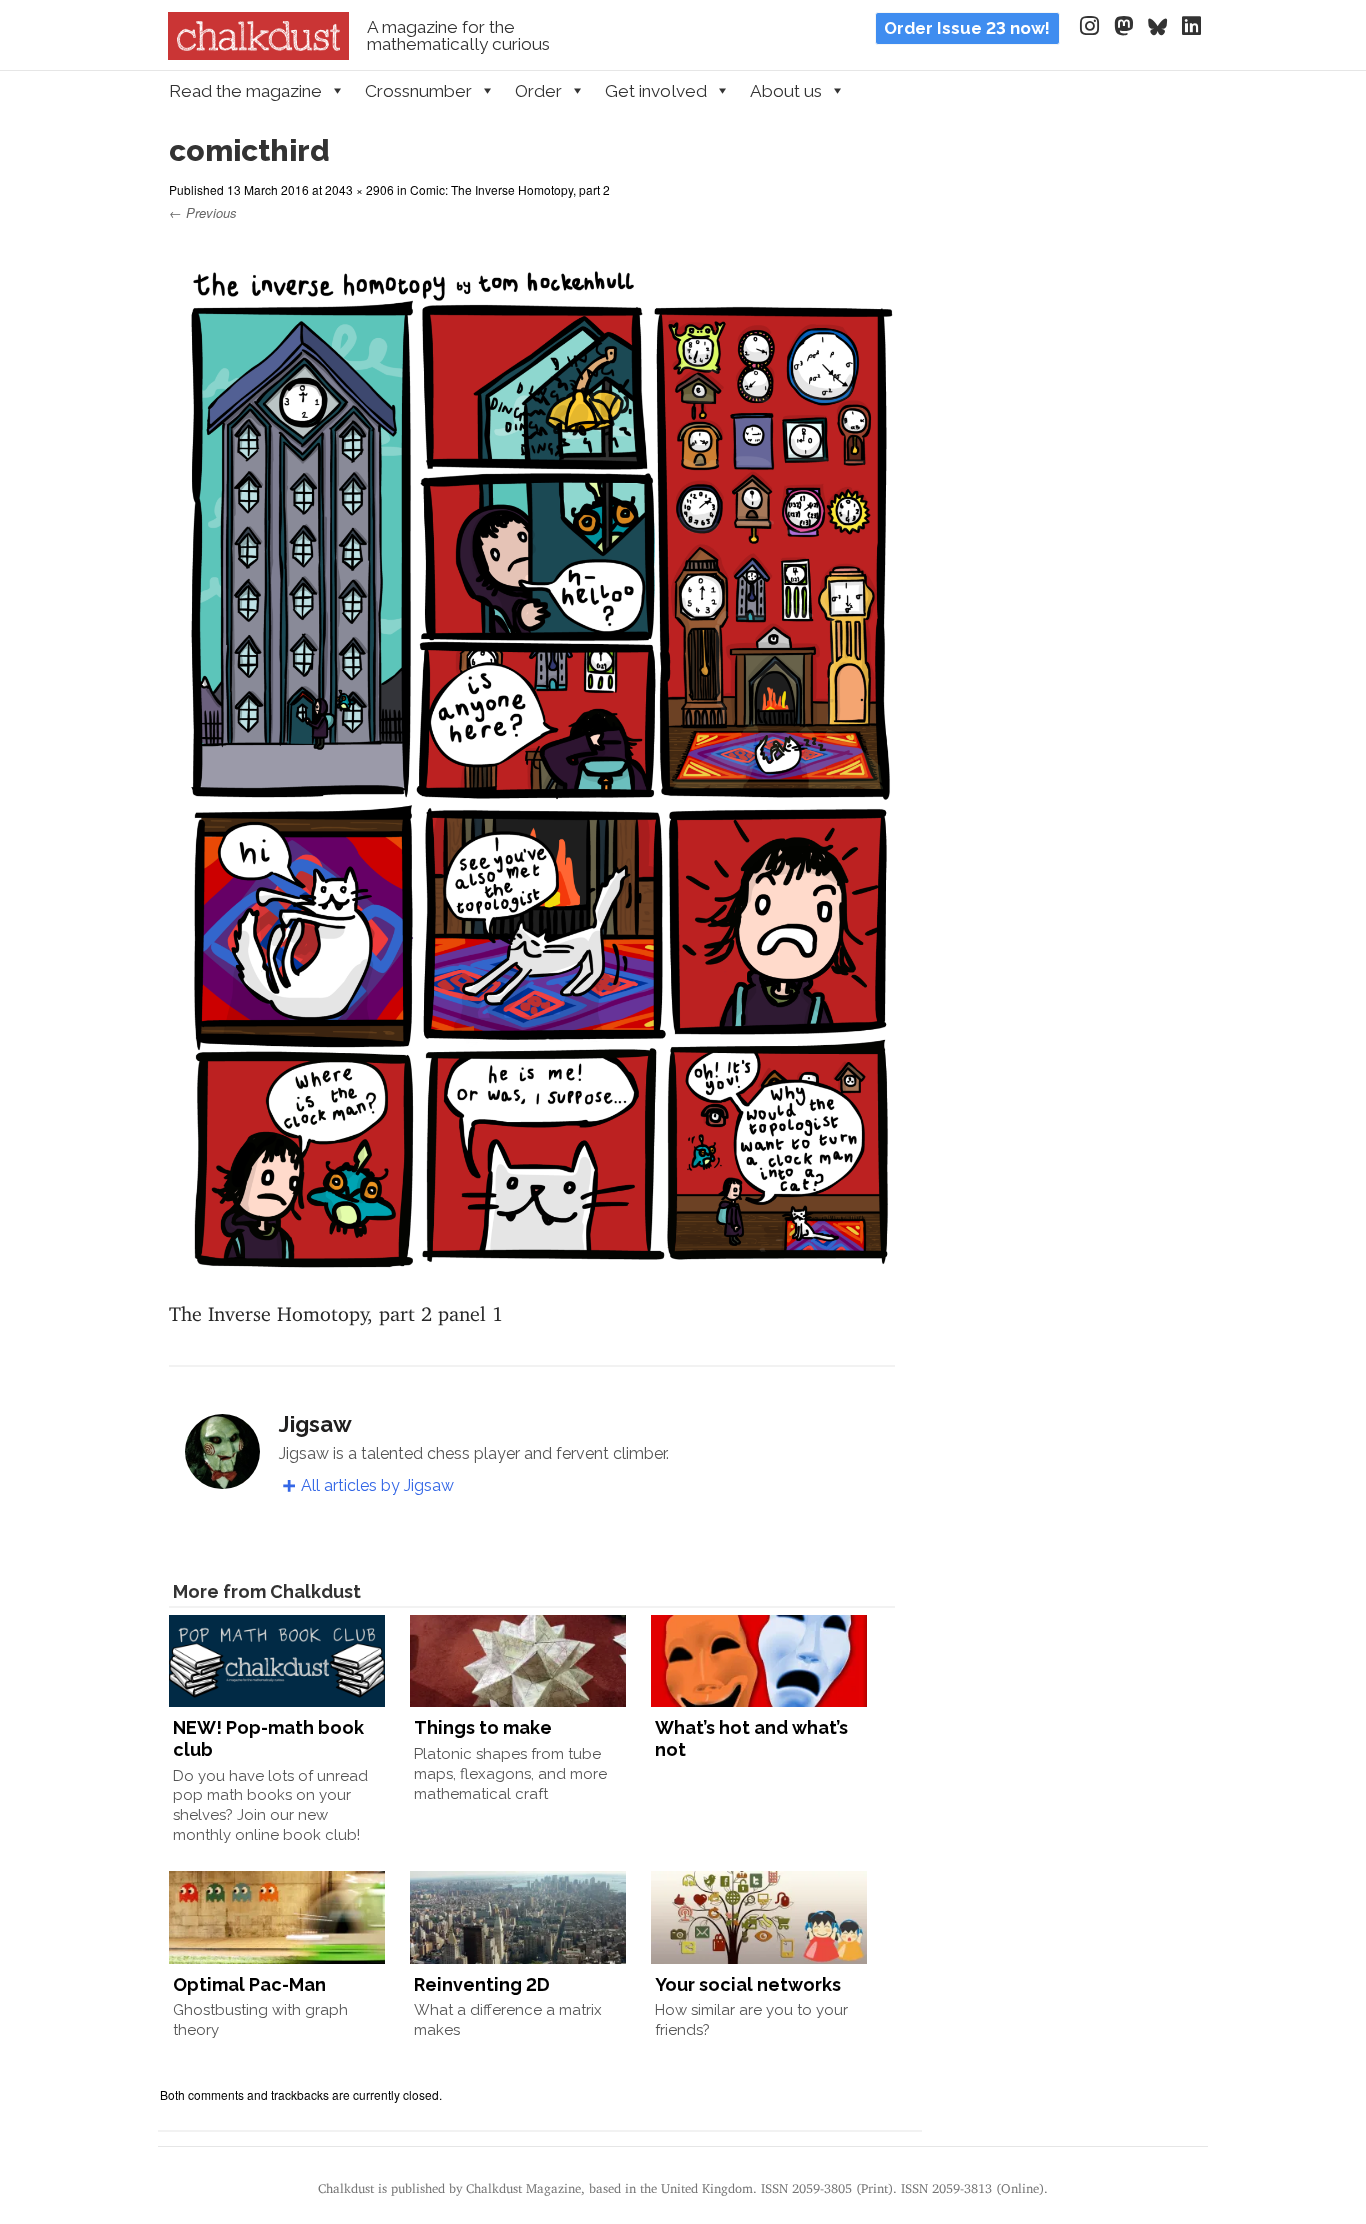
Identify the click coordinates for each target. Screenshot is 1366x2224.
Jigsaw (315, 1424)
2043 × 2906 (359, 189)
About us (786, 91)
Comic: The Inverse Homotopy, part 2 (510, 189)
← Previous (203, 212)
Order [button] (538, 91)
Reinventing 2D (482, 1984)
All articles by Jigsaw (377, 1485)
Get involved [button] (656, 91)
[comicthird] (532, 1276)
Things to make (483, 1727)
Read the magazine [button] (245, 91)
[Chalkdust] (258, 54)
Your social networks (748, 1984)
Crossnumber (418, 91)
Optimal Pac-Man (249, 1984)
